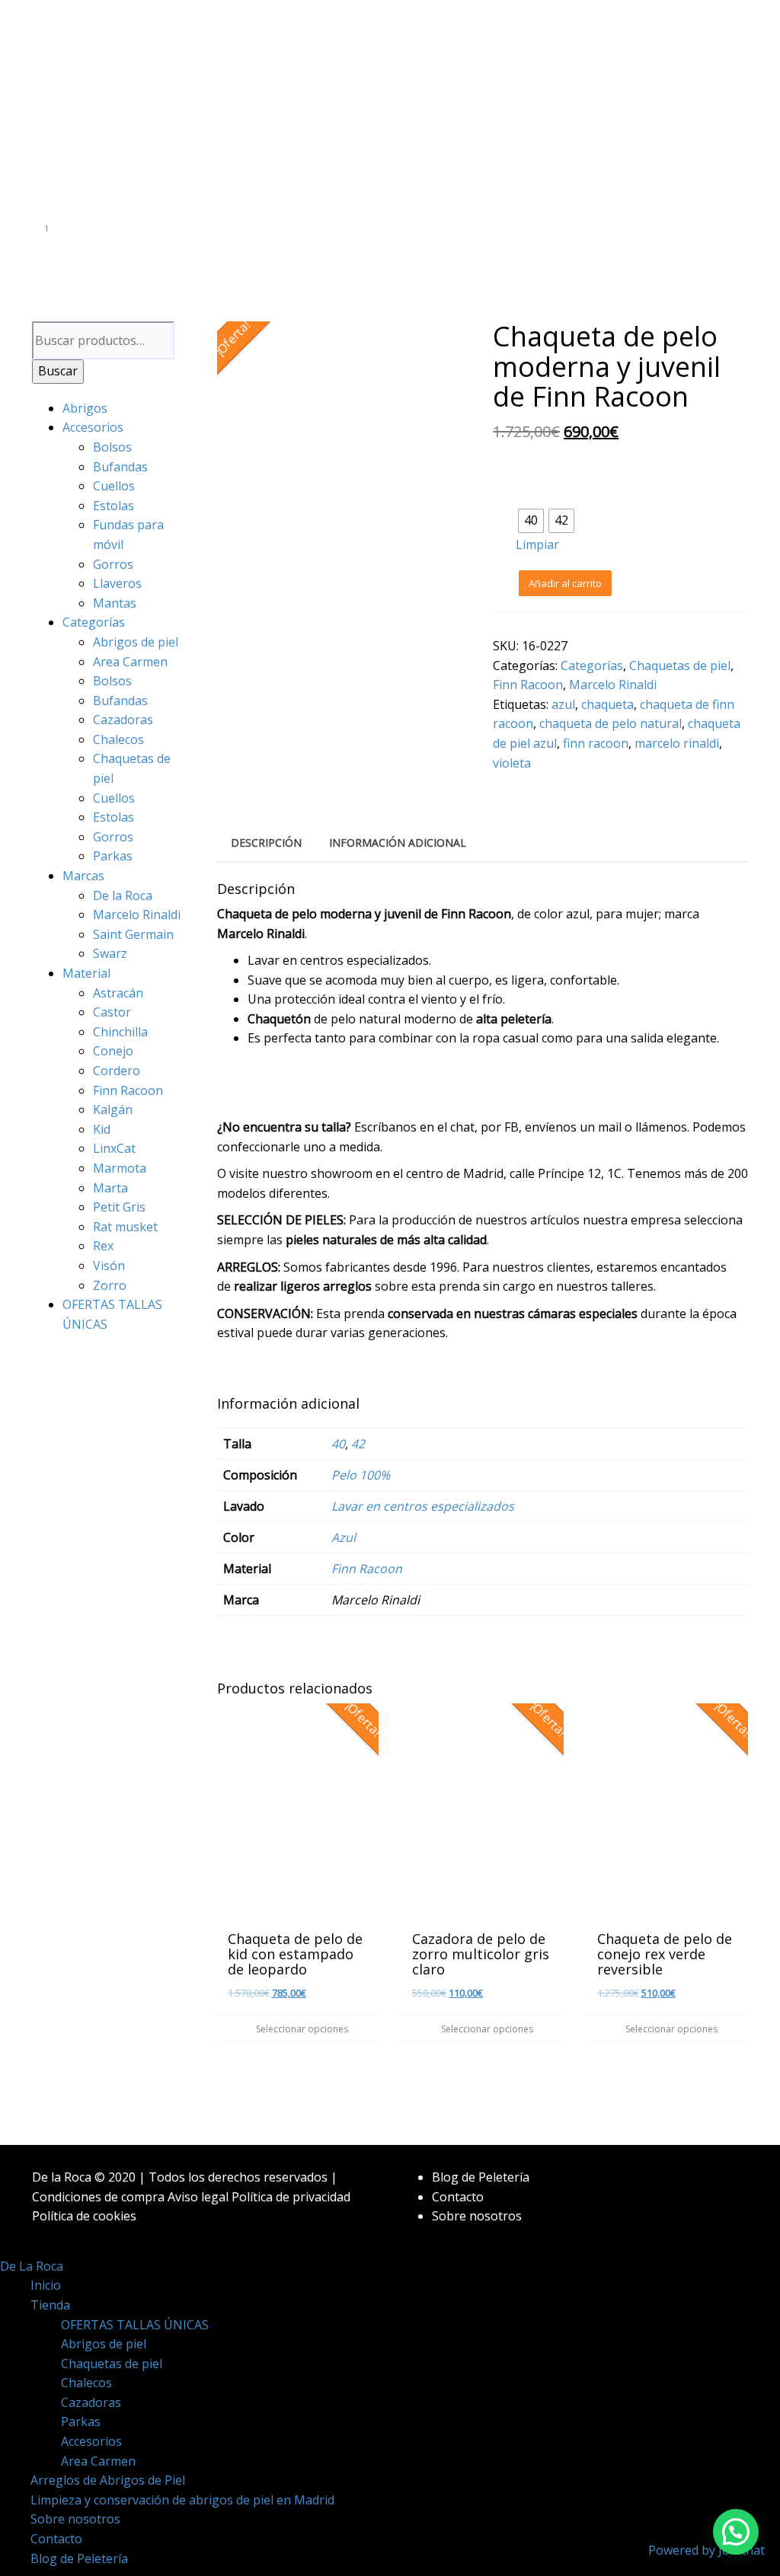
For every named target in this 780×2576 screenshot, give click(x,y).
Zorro (110, 1285)
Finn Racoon (128, 1090)
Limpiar (537, 544)
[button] (736, 2532)
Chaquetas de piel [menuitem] (112, 2364)
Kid (102, 1129)
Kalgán (113, 1109)
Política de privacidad (291, 2197)
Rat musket (125, 1227)
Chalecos (118, 739)
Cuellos (114, 486)
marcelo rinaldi (677, 743)
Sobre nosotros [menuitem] (75, 2519)
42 (358, 1444)
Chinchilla (120, 1032)
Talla (533, 498)
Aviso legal (198, 2197)
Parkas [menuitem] (81, 2421)
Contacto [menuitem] (56, 2539)
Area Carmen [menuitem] (98, 2461)
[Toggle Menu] (390, 259)
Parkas (113, 856)
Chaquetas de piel (680, 666)
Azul (344, 1537)
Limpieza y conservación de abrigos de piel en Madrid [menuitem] (182, 2500)
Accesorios (93, 427)
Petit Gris (119, 1207)
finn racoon (596, 743)
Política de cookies (84, 2216)
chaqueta (607, 704)
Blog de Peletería (481, 2177)
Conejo (113, 1051)
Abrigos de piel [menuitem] (104, 2344)
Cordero (117, 1071)
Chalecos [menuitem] (86, 2383)
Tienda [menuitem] (50, 2305)
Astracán (118, 993)
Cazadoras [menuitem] (91, 2402)
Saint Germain (133, 934)
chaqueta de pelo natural (611, 723)
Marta (110, 1188)
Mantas (115, 603)
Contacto (458, 2197)
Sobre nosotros (477, 2216)
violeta (512, 763)
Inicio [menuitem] (46, 2285)
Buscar (58, 371)
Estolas (113, 506)
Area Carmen (130, 662)
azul (563, 704)
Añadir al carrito (565, 583)
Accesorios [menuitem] (91, 2441)
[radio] (531, 521)
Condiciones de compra (98, 2197)
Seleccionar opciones (301, 2029)
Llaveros (117, 583)
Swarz (110, 953)
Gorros (113, 564)
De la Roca (123, 895)
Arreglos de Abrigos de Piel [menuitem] (108, 2480)
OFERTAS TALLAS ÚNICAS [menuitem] (135, 2325)
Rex (103, 1246)
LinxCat (114, 1148)
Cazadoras (123, 720)
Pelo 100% (361, 1475)
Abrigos (85, 408)
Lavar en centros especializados (423, 1506)
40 (338, 1444)
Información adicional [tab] (398, 843)
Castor (112, 1012)
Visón (109, 1266)
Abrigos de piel (136, 642)
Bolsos (112, 447)
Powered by (706, 2550)
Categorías (94, 622)
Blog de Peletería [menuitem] (79, 2558)
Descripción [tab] (266, 843)
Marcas (83, 876)
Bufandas (120, 467)
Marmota (120, 1168)
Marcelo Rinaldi (137, 915)
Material (86, 973)
